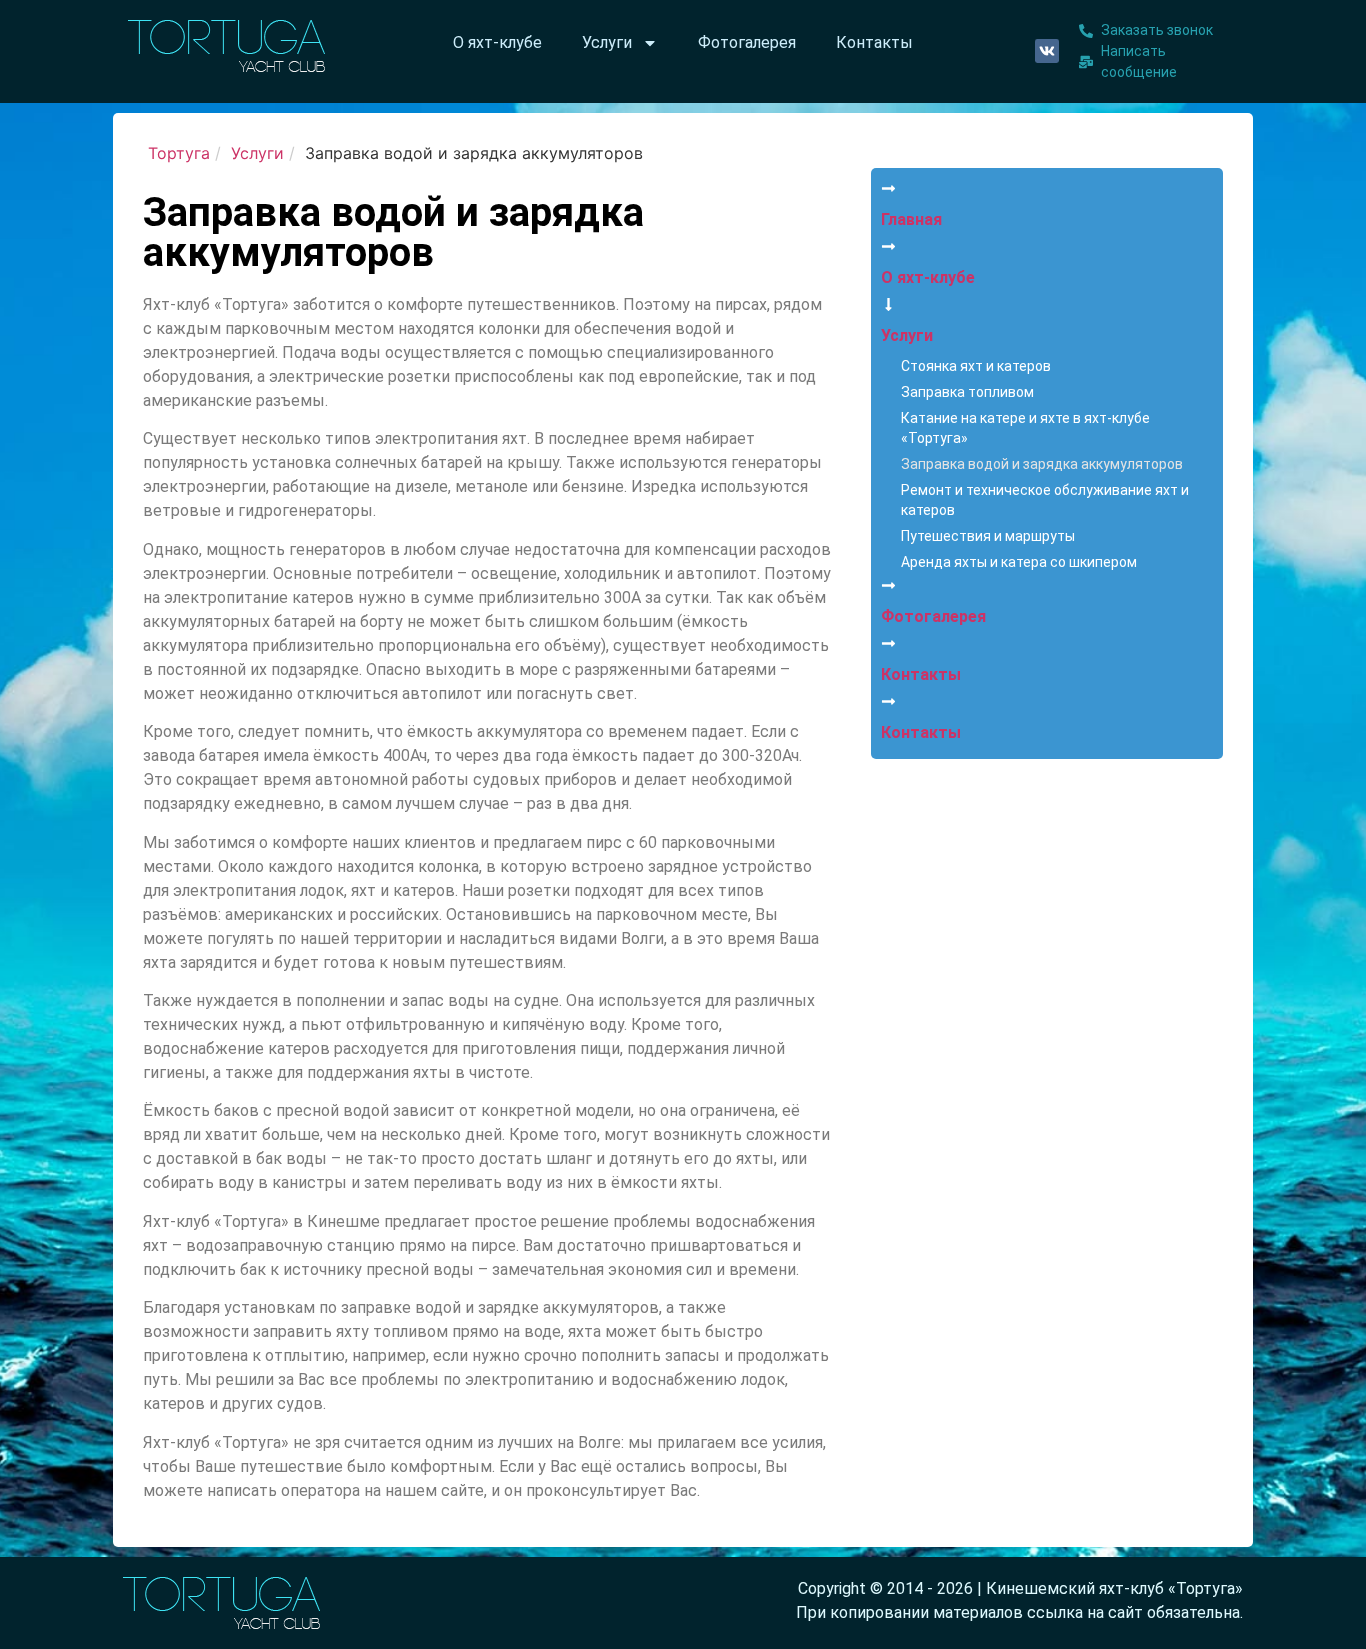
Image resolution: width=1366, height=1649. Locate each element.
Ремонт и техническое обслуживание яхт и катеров (1045, 500)
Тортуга (179, 153)
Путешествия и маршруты (988, 536)
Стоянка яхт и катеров (976, 366)
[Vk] (1047, 51)
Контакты (874, 42)
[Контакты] (888, 643)
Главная (911, 219)
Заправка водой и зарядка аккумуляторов (1042, 464)
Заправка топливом (967, 392)
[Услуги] (888, 304)
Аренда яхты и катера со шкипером (1019, 562)
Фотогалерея (747, 42)
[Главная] (888, 188)
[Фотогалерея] (888, 585)
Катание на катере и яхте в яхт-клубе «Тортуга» (1025, 428)
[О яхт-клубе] (888, 246)
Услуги (607, 42)
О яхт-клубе (497, 42)
